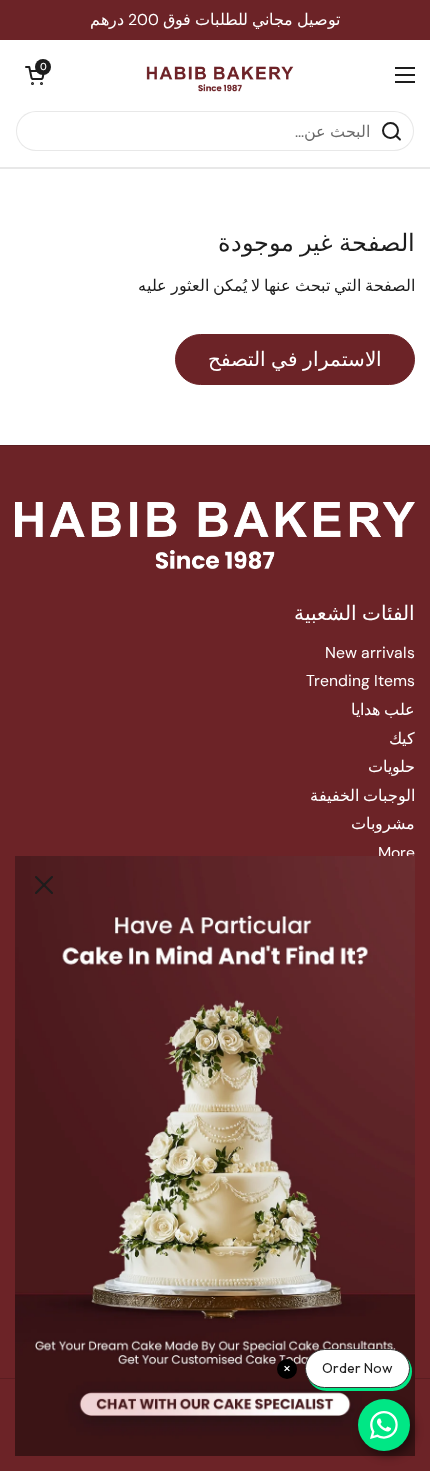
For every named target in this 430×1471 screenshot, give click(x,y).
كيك (402, 738)
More (396, 852)
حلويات (391, 766)
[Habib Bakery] (220, 75)
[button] (35, 75)
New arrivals (370, 652)
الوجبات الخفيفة (362, 795)
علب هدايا (383, 709)
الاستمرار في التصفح (295, 359)
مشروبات (383, 823)
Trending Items (360, 680)
